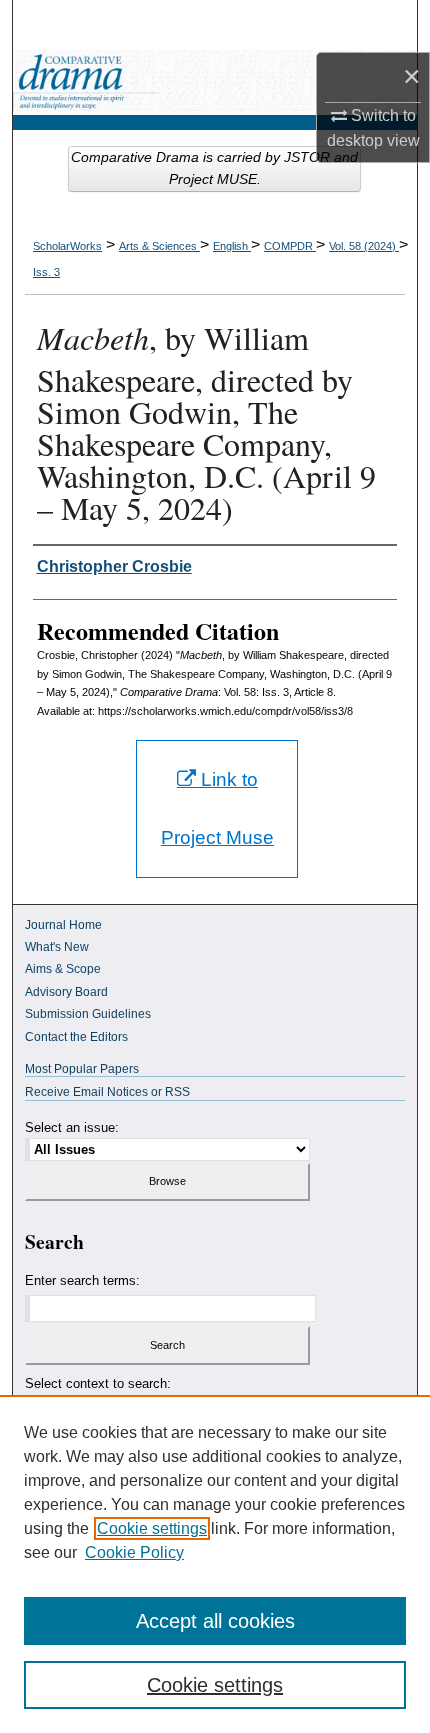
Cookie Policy (134, 1552)
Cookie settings (152, 1528)
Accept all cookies (215, 1621)
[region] (215, 1564)
